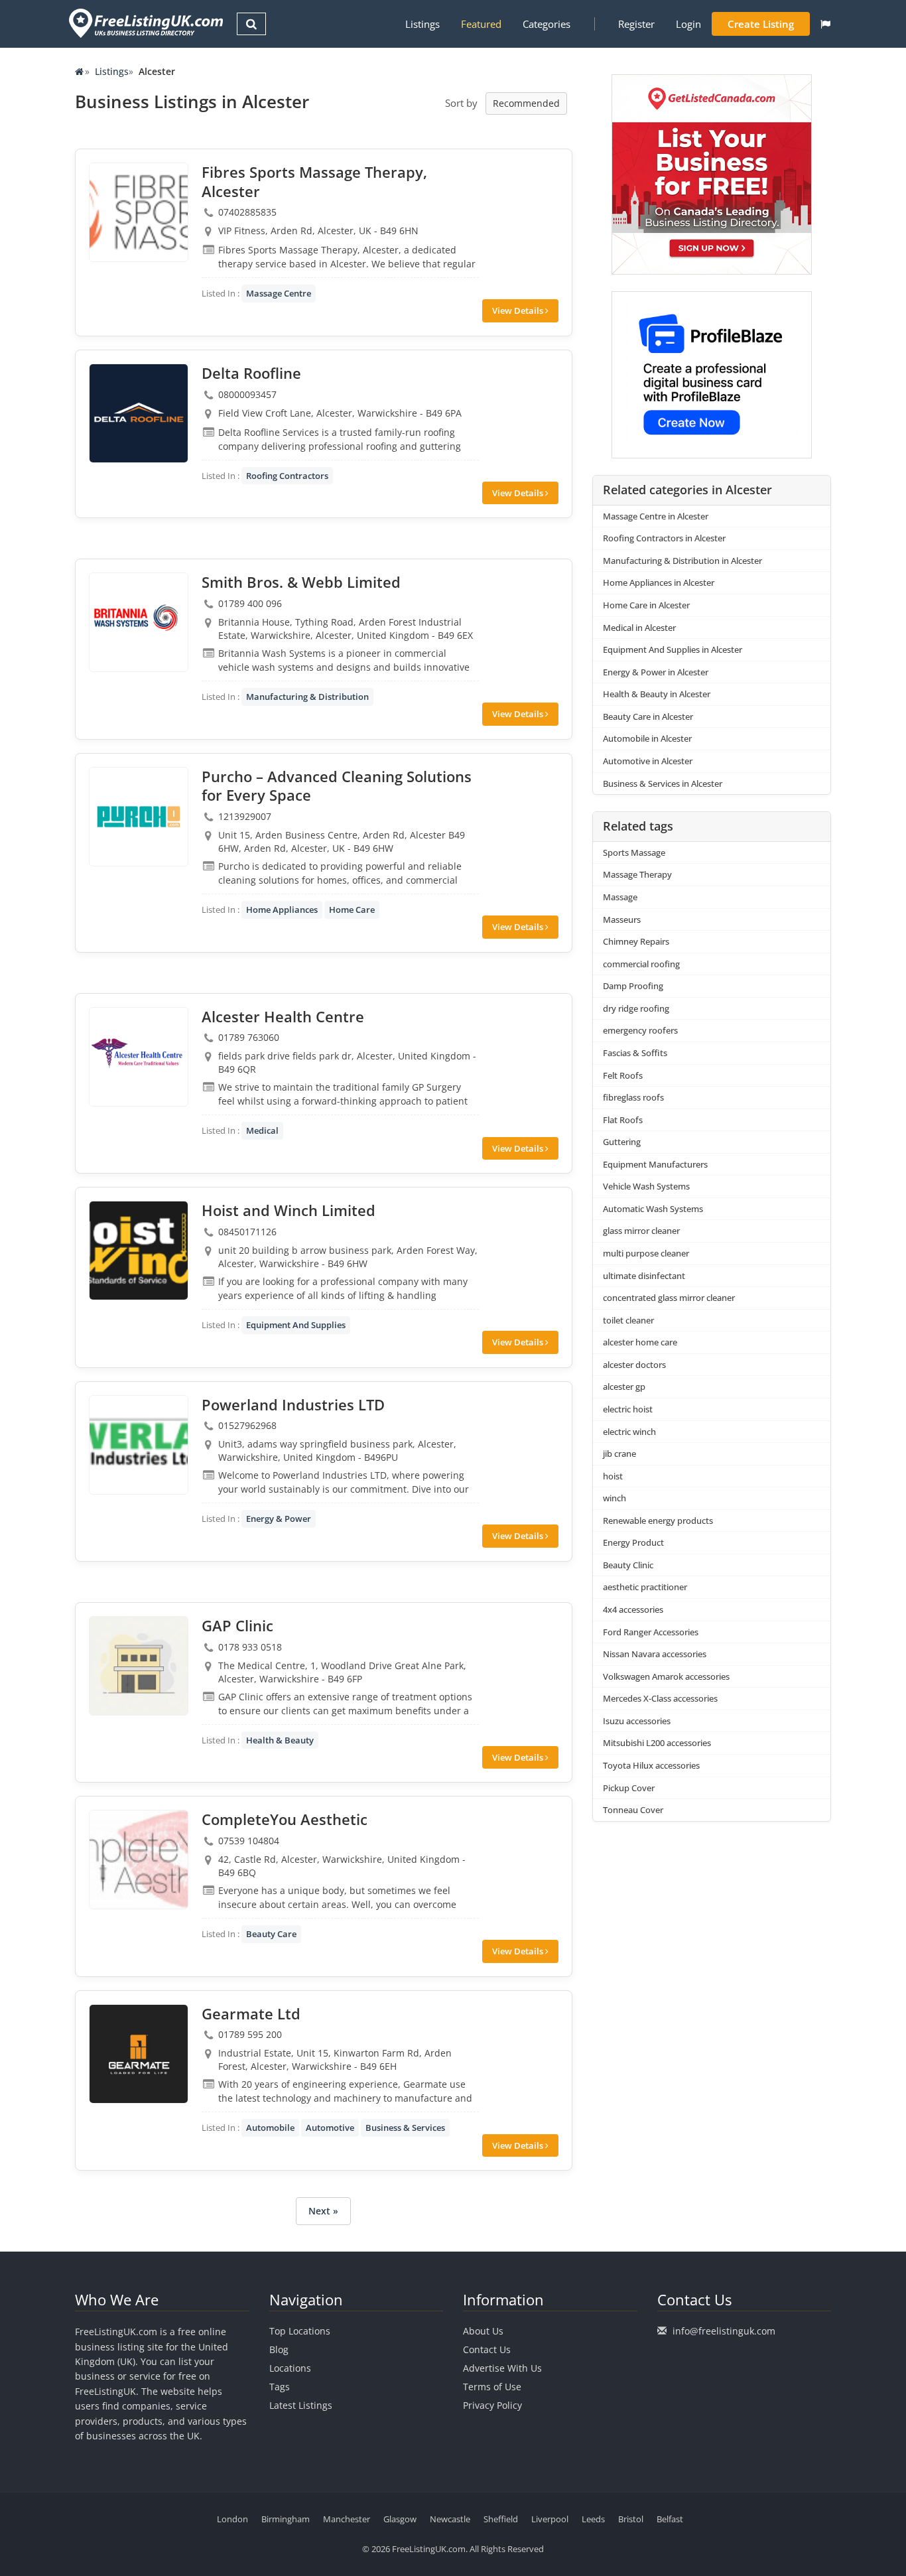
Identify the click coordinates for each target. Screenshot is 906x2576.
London (232, 2519)
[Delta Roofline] (139, 413)
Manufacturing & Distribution (307, 697)
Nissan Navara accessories (655, 1654)
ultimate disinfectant (644, 1276)
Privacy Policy (492, 2405)
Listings (422, 24)
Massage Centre (279, 293)
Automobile (270, 2128)
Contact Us (487, 2349)
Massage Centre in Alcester (656, 516)
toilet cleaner (628, 1320)
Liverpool (550, 2519)
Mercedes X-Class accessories (660, 1698)
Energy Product (633, 1542)
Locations (290, 2368)
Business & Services (405, 2128)
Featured (481, 24)
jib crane (619, 1454)
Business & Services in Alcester (663, 783)
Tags (280, 2387)
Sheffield (501, 2519)
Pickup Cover (629, 1788)
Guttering (622, 1142)
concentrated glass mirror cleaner (669, 1298)
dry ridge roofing (636, 1008)
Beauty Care (271, 1934)
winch (615, 1498)
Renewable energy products (658, 1521)
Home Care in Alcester (646, 605)
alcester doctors (634, 1365)
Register (636, 24)
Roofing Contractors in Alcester (664, 538)
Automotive (330, 2128)
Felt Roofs (623, 1075)
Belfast (670, 2519)
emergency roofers (640, 1030)
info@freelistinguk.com (724, 2331)
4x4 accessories (633, 1609)
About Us (483, 2331)
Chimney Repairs (636, 941)
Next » (323, 2211)
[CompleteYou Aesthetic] (139, 1860)
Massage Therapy (637, 874)
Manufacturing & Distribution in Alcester (682, 561)
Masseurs (622, 919)
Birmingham (286, 2519)
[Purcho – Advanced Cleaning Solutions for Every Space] (139, 817)
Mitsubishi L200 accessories (657, 1743)
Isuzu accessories (637, 1721)
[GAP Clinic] (139, 1666)
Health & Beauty (280, 1740)
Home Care (352, 910)
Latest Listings (301, 2405)
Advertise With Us (502, 2368)
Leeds (593, 2519)
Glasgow (400, 2519)
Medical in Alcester (639, 628)
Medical (262, 1130)
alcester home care (640, 1342)
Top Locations (300, 2331)
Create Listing (761, 24)
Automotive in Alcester (648, 761)
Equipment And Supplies (296, 1325)
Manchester (347, 2519)
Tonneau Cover (633, 1810)
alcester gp (624, 1387)
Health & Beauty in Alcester (657, 694)
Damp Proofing (633, 986)
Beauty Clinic (628, 1565)
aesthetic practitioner (645, 1587)
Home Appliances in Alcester (659, 582)
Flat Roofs (623, 1120)
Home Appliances (282, 910)
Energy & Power (279, 1519)
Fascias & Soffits (635, 1053)
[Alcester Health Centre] (139, 1057)
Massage (620, 897)
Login (688, 24)
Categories (547, 24)
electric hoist (628, 1409)
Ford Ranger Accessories (651, 1632)
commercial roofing (641, 964)
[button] (825, 24)
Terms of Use (492, 2387)
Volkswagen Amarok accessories (666, 1676)
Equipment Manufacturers (655, 1164)
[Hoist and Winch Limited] (139, 1251)
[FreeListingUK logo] (144, 23)
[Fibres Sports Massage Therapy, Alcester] (139, 212)
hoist (613, 1476)
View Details (519, 310)
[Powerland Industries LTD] (139, 1445)
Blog (279, 2349)
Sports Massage (634, 852)
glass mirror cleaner (641, 1231)
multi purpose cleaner (646, 1253)
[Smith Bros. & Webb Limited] (139, 622)
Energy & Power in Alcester (656, 672)
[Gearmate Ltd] (139, 2054)
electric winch (629, 1432)
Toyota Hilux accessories (651, 1765)
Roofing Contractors (287, 476)
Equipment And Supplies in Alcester (673, 649)
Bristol (631, 2519)
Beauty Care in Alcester (648, 716)
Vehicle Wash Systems (646, 1186)
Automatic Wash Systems (653, 1209)
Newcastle (450, 2519)
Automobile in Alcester (647, 738)
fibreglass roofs (633, 1097)
